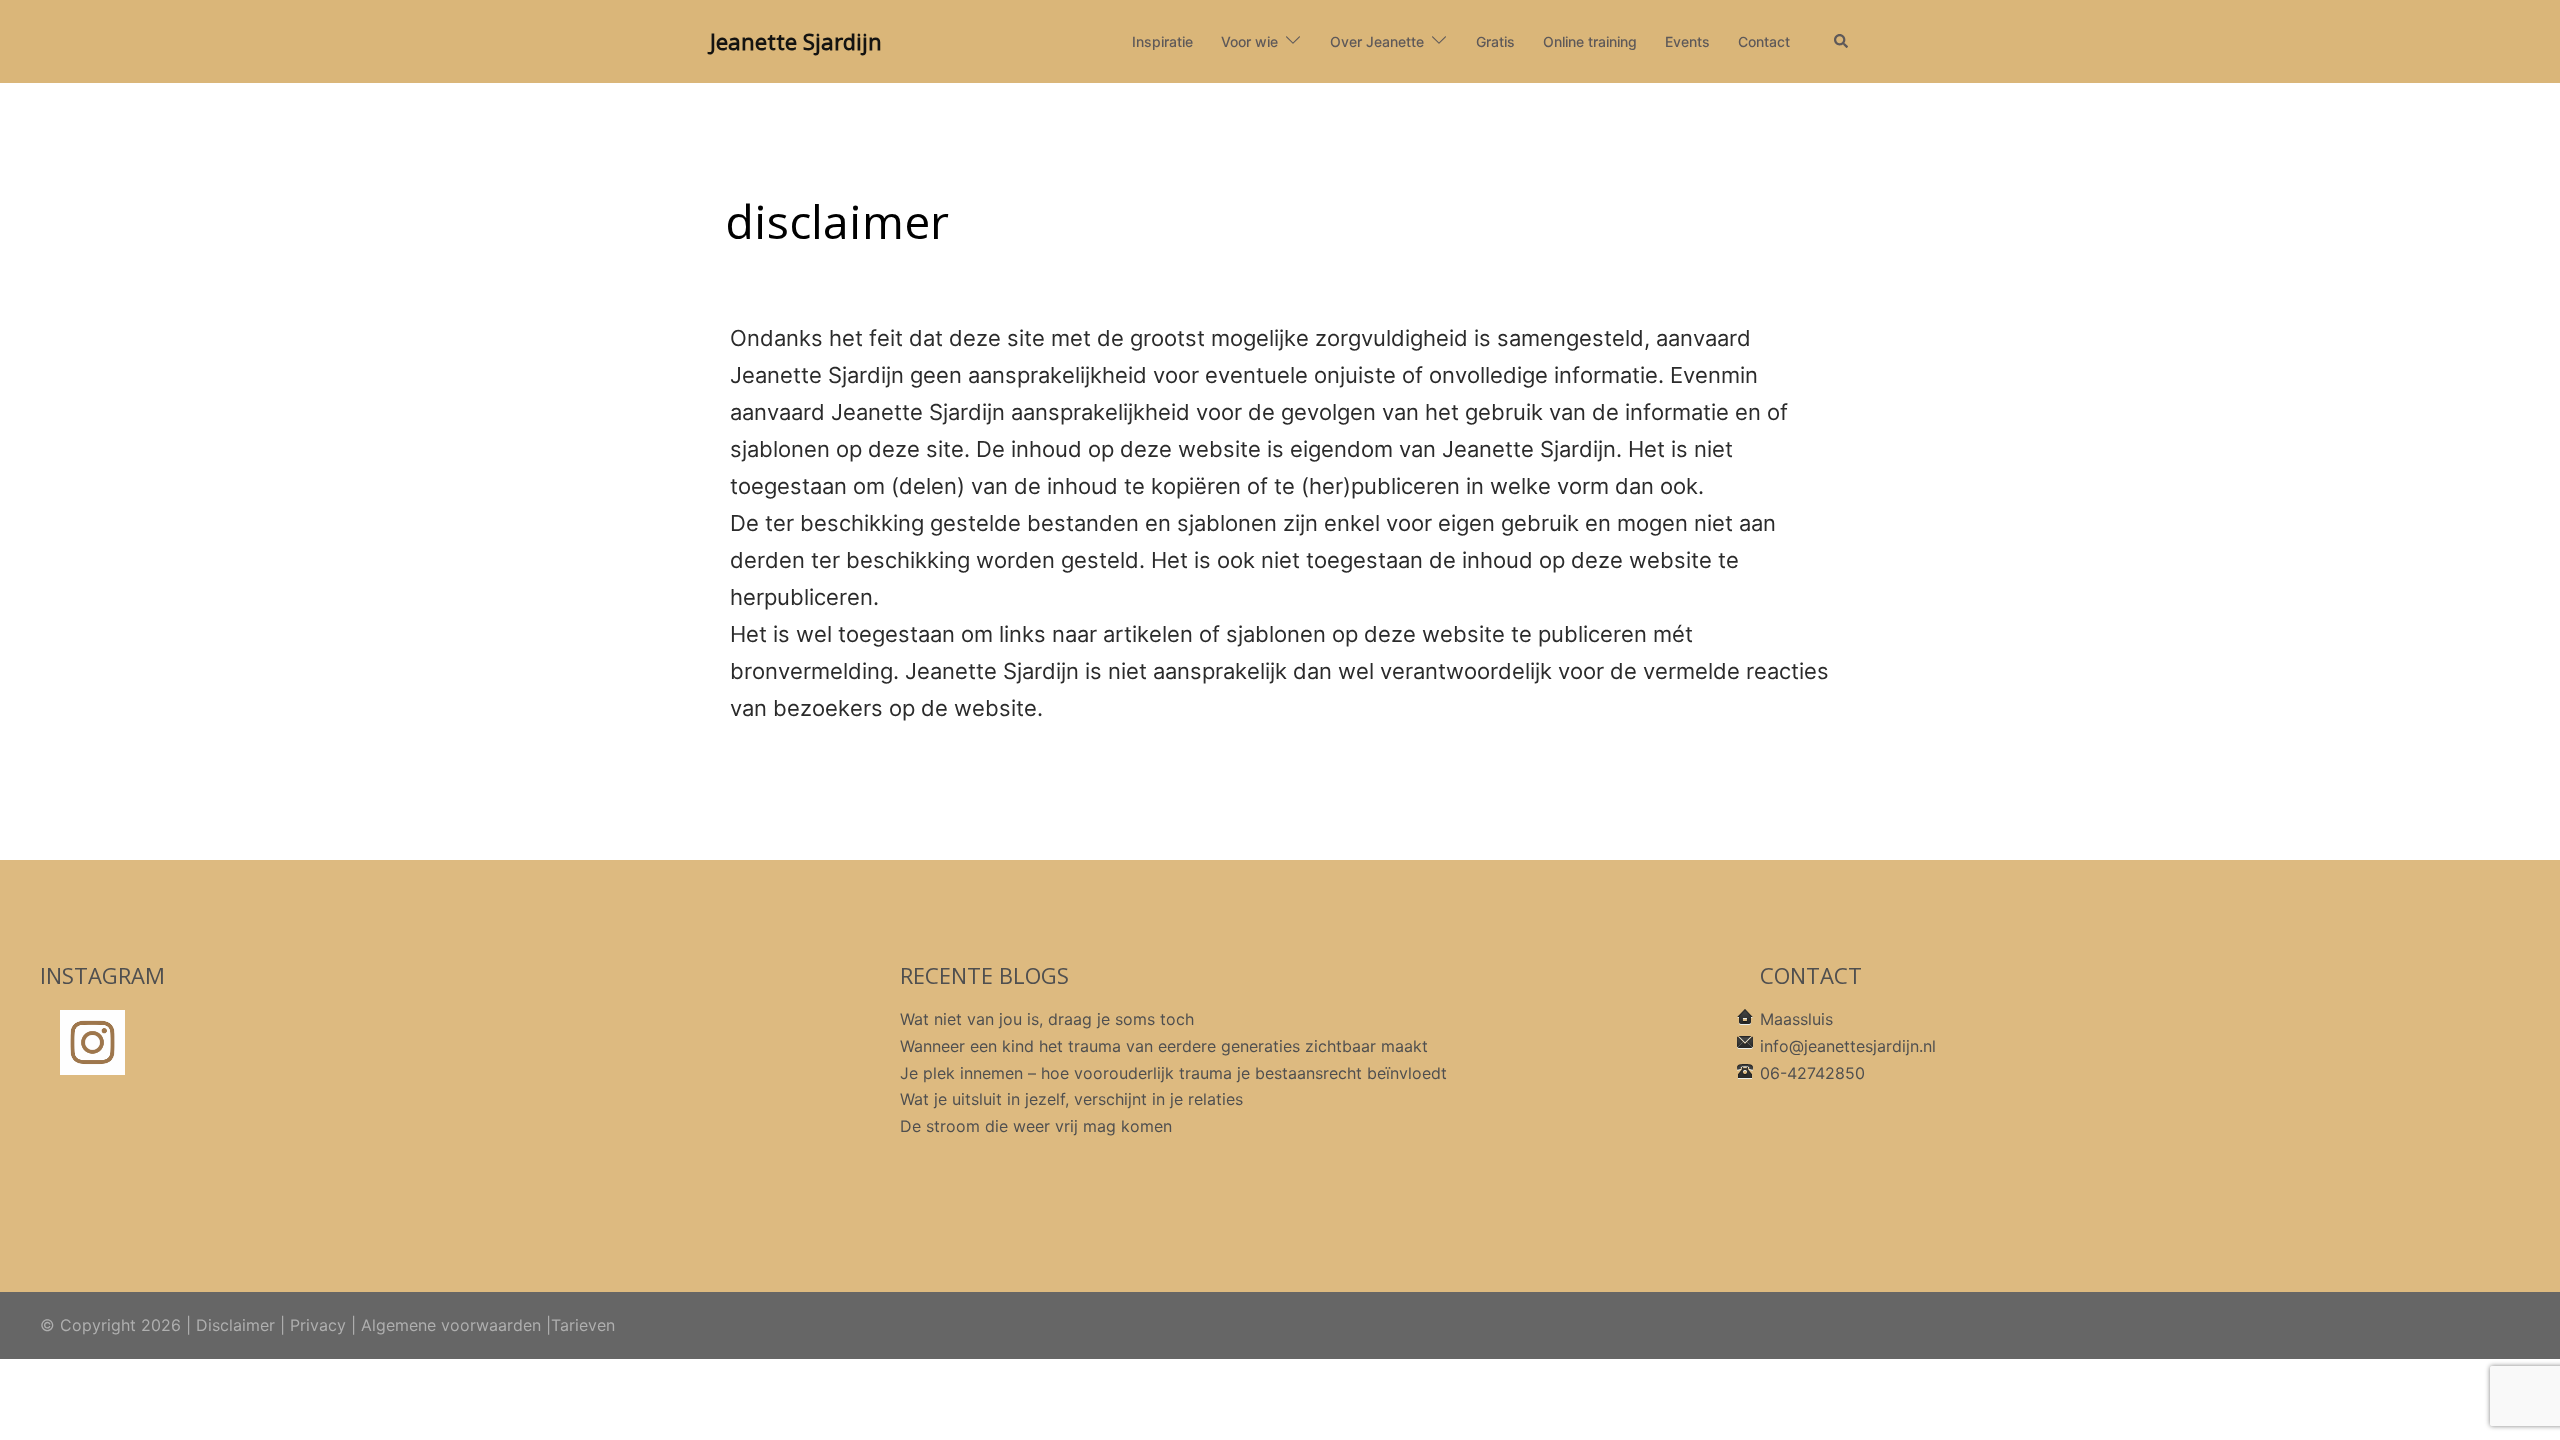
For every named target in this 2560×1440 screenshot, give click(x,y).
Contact (1764, 41)
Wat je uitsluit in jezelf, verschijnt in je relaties (1071, 1099)
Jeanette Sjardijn (796, 41)
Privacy (318, 1325)
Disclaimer (235, 1325)
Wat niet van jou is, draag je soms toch (1047, 1019)
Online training (1590, 41)
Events (1687, 41)
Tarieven (583, 1325)
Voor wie (1249, 41)
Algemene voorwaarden (451, 1325)
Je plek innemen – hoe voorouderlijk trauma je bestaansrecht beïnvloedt (1173, 1073)
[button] (1842, 42)
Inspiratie (1162, 41)
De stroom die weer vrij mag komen (1036, 1126)
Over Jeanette (1377, 41)
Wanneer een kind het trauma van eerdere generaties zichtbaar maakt (1164, 1046)
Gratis (1495, 41)
